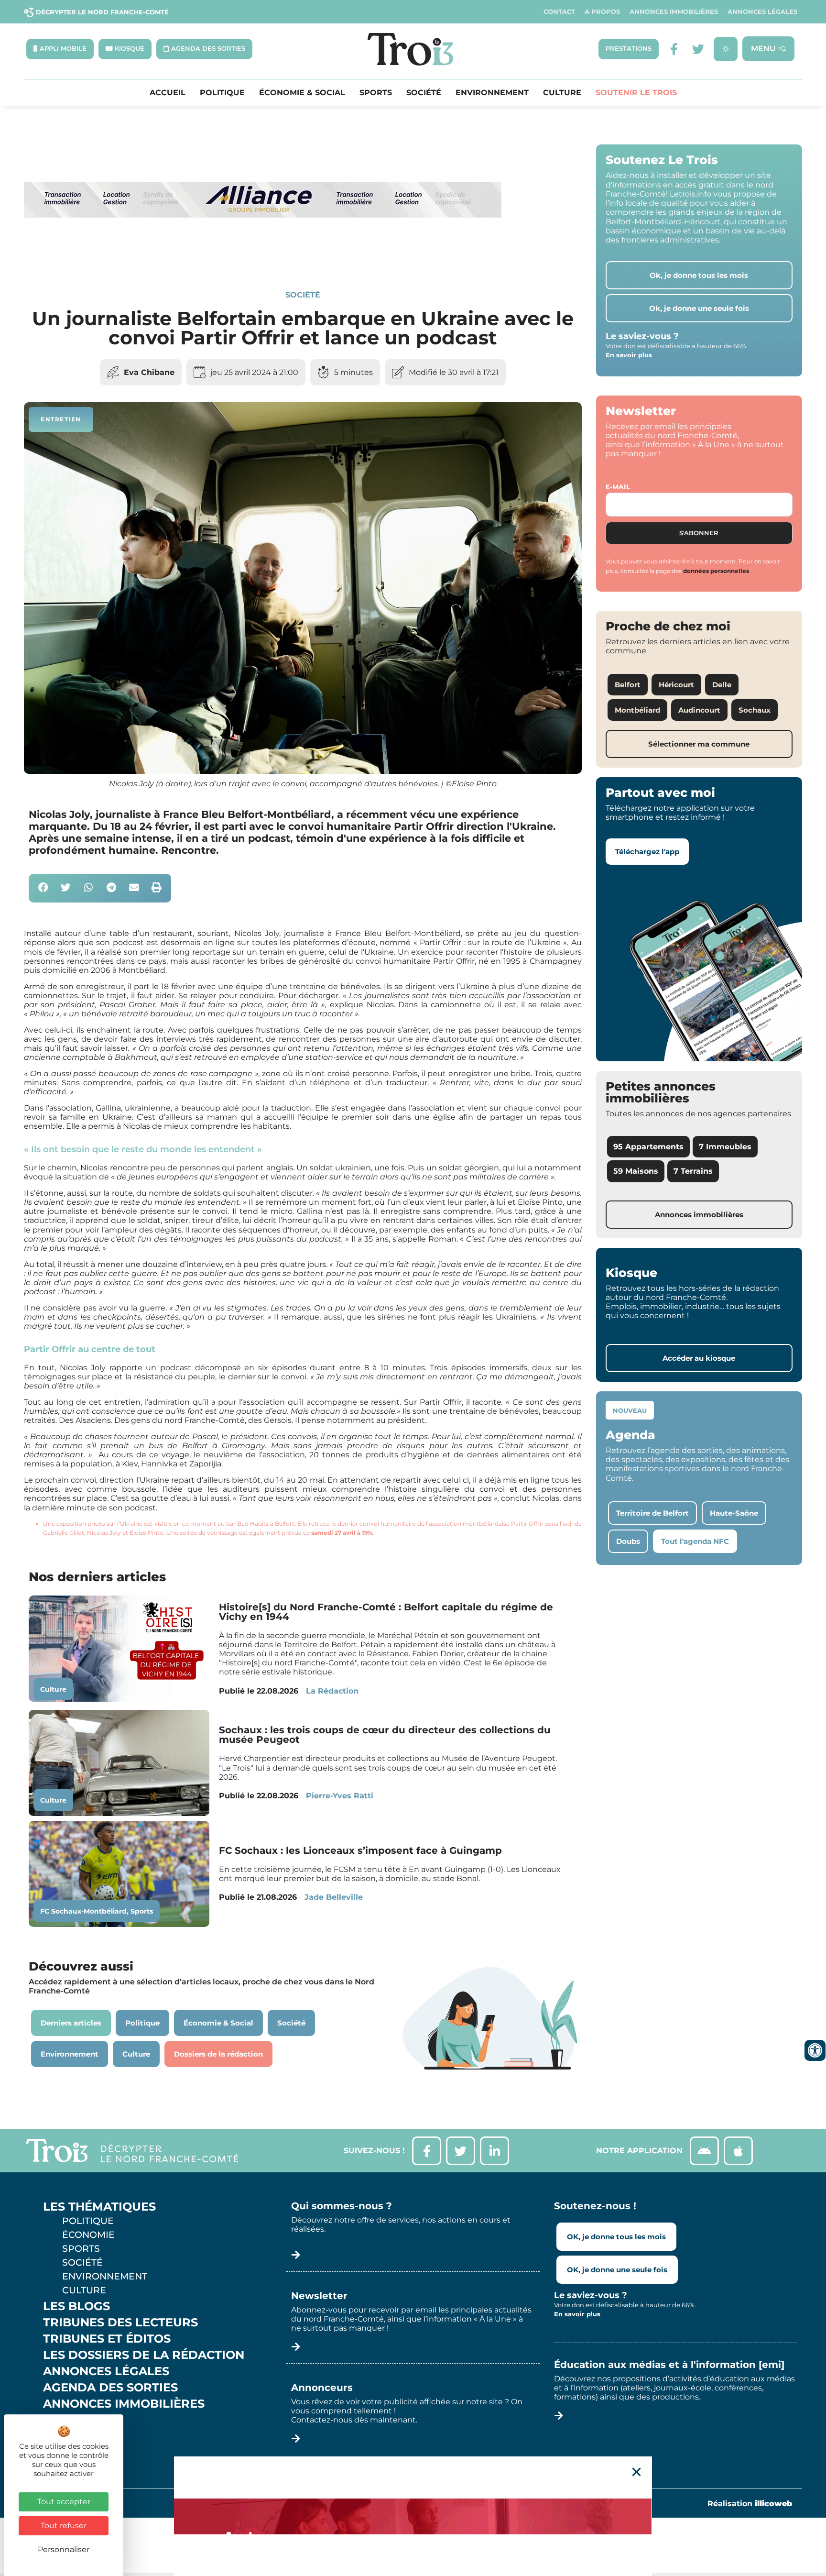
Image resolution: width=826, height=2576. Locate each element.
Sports (376, 93)
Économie (88, 2235)
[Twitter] (698, 49)
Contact (559, 12)
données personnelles (716, 571)
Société (424, 93)
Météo (65, 2436)
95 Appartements (648, 1147)
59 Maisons (636, 1171)
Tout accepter (64, 2502)
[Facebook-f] (674, 49)
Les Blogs (76, 2306)
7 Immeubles (725, 1147)
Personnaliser (64, 2549)
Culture (562, 93)
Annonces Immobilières (674, 12)
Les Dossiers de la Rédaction (144, 2355)
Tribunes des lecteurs (120, 2323)
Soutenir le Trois (636, 93)
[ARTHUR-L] (413, 2516)
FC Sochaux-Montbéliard (83, 1911)
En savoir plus (629, 355)
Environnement (492, 93)
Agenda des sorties (110, 2388)
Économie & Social (302, 93)
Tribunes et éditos (107, 2339)
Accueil (168, 93)
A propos (602, 12)
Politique (222, 93)
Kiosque (71, 2420)
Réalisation (750, 2504)
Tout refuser (64, 2526)
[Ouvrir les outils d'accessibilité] (815, 2050)
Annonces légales (762, 12)
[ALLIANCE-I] (263, 257)
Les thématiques (99, 2207)
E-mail (618, 487)
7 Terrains (693, 1171)
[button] (43, 888)
